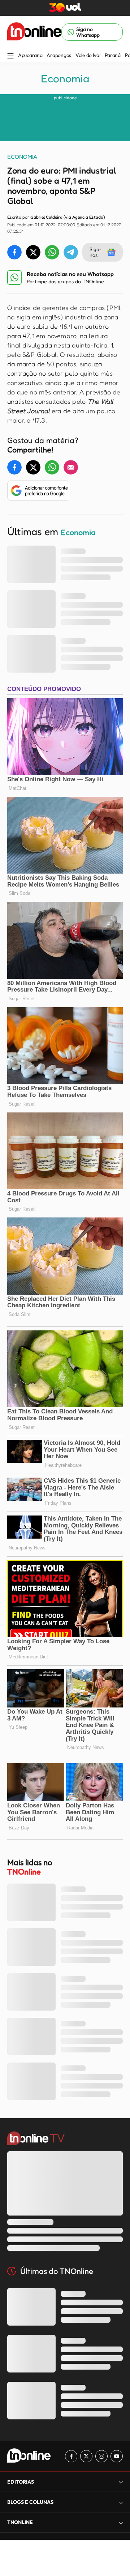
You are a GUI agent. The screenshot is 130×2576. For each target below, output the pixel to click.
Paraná (113, 55)
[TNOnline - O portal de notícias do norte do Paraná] (34, 32)
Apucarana (30, 55)
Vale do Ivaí (88, 55)
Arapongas (59, 55)
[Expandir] (121, 2522)
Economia (65, 78)
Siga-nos (96, 252)
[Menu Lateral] (10, 56)
